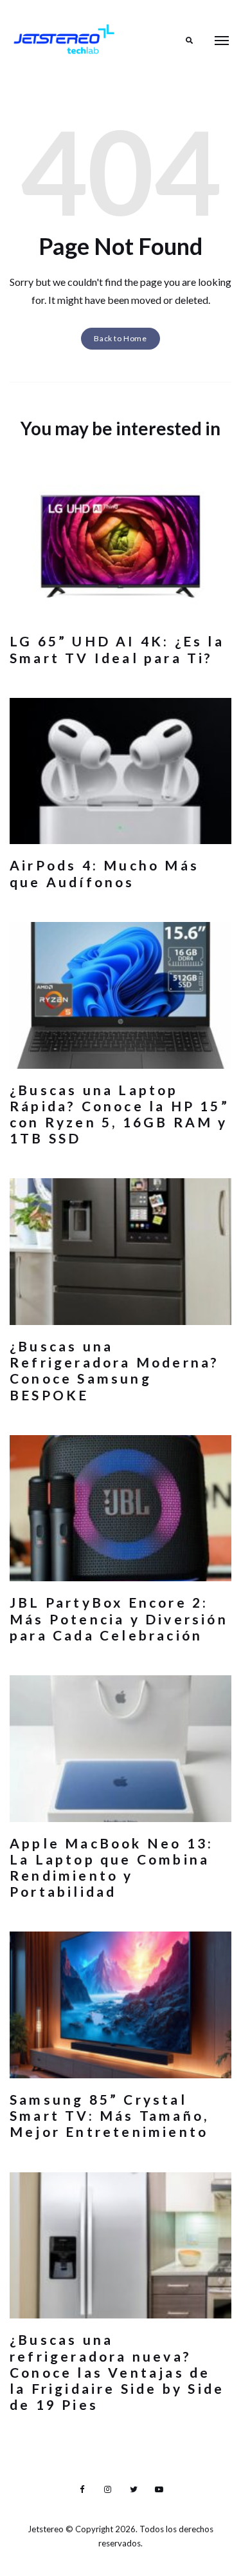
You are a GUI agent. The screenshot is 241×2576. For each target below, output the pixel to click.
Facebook (82, 2490)
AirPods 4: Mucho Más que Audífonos (104, 873)
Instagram (108, 2490)
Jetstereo (47, 2529)
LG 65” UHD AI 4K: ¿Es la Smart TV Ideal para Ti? (117, 649)
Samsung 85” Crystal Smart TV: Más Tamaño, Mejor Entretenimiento (109, 2115)
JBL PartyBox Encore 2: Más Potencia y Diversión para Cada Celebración (119, 1618)
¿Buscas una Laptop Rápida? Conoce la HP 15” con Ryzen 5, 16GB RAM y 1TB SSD (120, 1114)
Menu (222, 41)
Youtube (159, 2490)
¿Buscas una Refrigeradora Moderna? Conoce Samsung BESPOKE (114, 1370)
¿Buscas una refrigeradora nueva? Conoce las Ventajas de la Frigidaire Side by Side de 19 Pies (117, 2372)
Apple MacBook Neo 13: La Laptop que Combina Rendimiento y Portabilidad (112, 1867)
